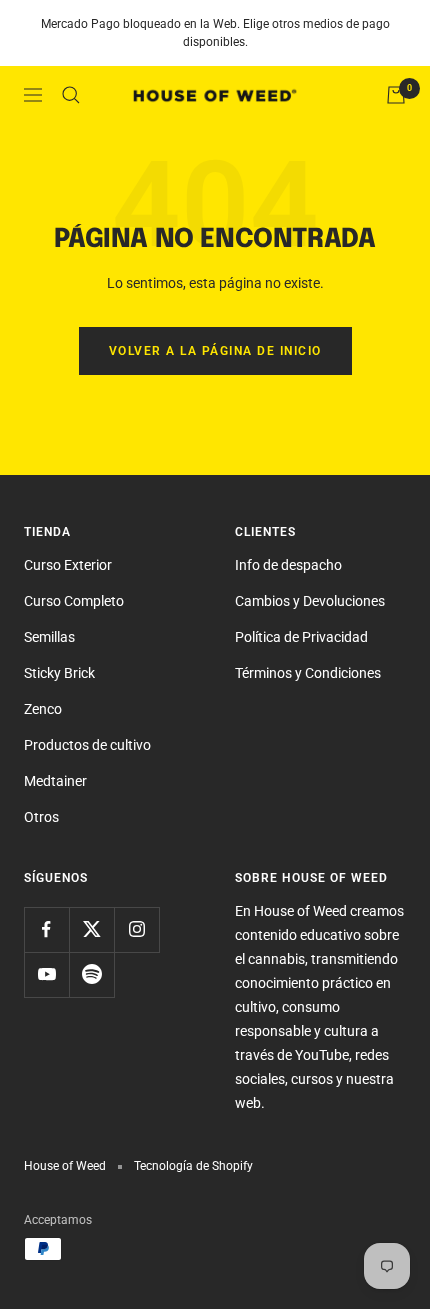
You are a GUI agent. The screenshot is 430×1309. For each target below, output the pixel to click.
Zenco (43, 709)
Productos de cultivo (87, 745)
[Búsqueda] (71, 95)
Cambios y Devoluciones (310, 601)
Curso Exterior (68, 565)
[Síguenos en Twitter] (91, 929)
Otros (41, 817)
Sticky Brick (59, 673)
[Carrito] (396, 95)
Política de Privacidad (301, 637)
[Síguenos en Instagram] (136, 929)
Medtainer (55, 781)
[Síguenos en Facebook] (46, 929)
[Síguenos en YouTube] (46, 974)
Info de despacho (288, 565)
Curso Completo (74, 601)
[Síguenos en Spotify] (91, 974)
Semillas (49, 637)
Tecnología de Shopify (193, 1166)
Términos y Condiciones (308, 673)
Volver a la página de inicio (215, 351)
